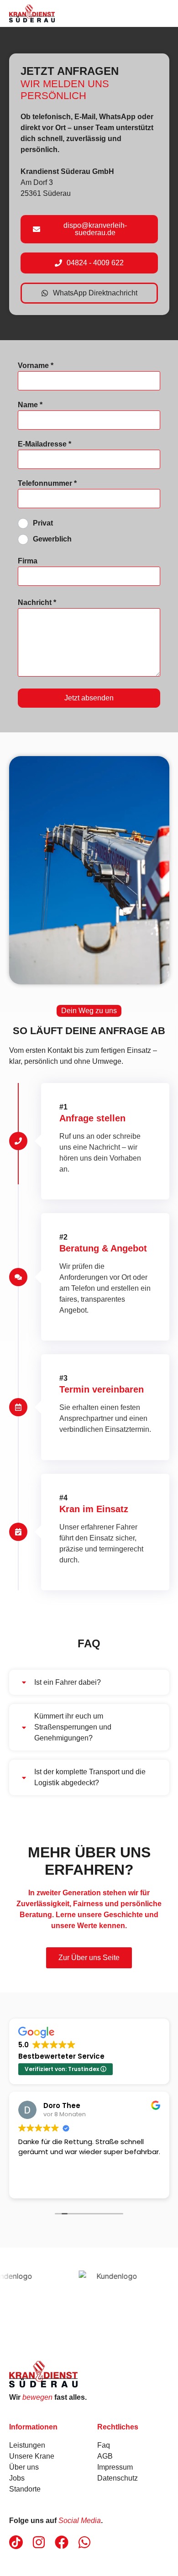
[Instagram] (39, 2542)
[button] (89, 1682)
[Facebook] (62, 2542)
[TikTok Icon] (16, 2542)
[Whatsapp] (84, 2542)
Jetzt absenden (89, 698)
